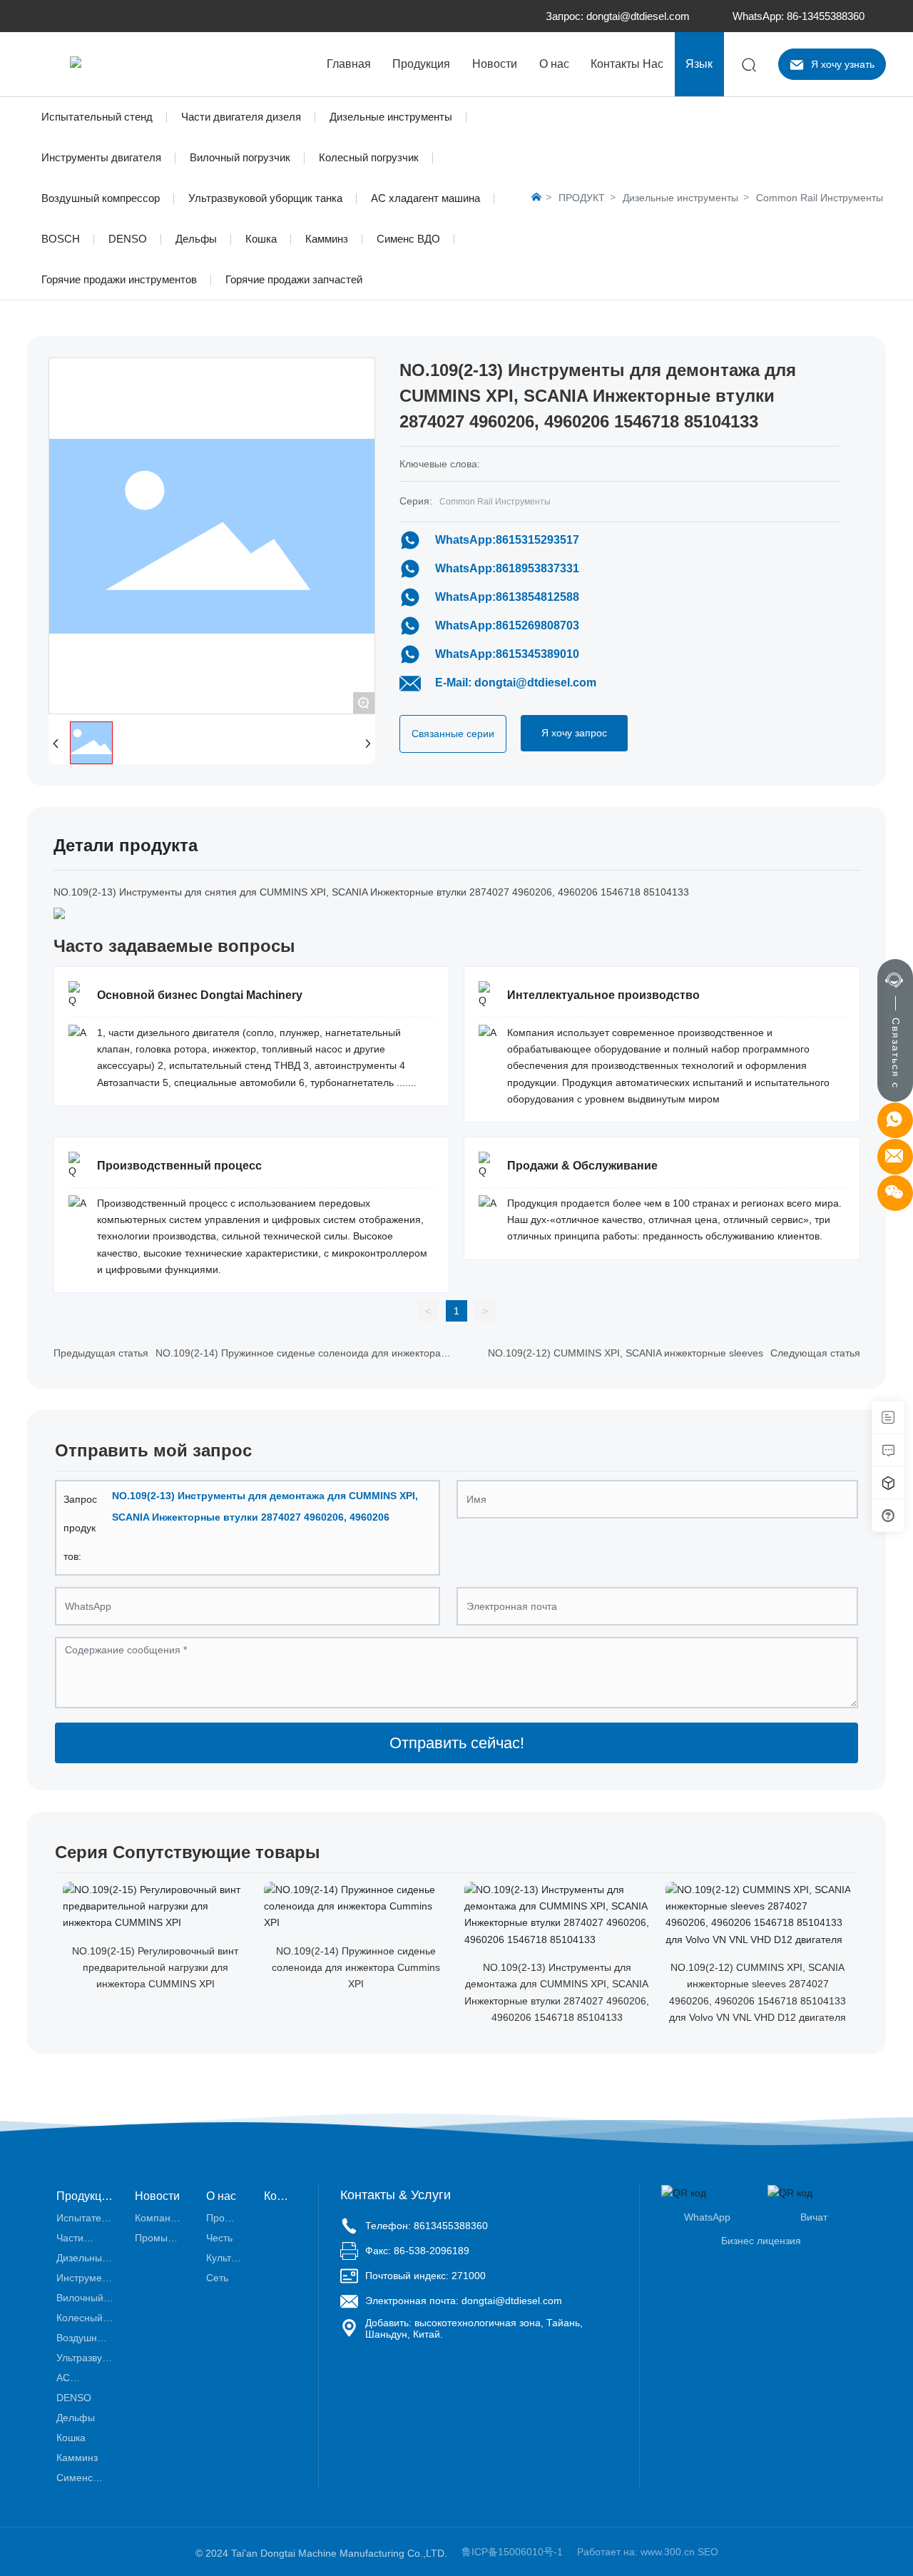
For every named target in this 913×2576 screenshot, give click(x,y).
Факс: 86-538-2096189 (417, 2251)
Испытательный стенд (97, 117)
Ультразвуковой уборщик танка (265, 198)
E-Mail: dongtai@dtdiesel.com (516, 683)
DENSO (128, 239)
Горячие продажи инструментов (119, 279)
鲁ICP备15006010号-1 (512, 2552)
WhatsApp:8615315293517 (507, 540)
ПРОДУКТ (582, 198)
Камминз (327, 239)
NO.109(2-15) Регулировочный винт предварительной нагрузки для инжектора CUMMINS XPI (155, 1968)
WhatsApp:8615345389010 (507, 654)
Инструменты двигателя (101, 157)
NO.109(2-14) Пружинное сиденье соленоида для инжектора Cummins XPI (356, 1968)
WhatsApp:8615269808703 (507, 625)
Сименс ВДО (408, 239)
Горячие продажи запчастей (294, 279)
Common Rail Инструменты (820, 198)
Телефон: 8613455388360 (427, 2226)
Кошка (261, 239)
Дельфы (196, 239)
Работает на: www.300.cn (636, 2552)
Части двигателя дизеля (241, 117)
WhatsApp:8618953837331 (507, 568)
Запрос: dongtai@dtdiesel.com (618, 16)
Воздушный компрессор (101, 198)
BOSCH (61, 239)
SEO (708, 2552)
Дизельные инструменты (391, 117)
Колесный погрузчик (369, 157)
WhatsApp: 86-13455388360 (799, 16)
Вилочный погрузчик (240, 157)
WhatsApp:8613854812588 (507, 597)
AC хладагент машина (425, 198)
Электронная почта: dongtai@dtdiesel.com (464, 2301)
